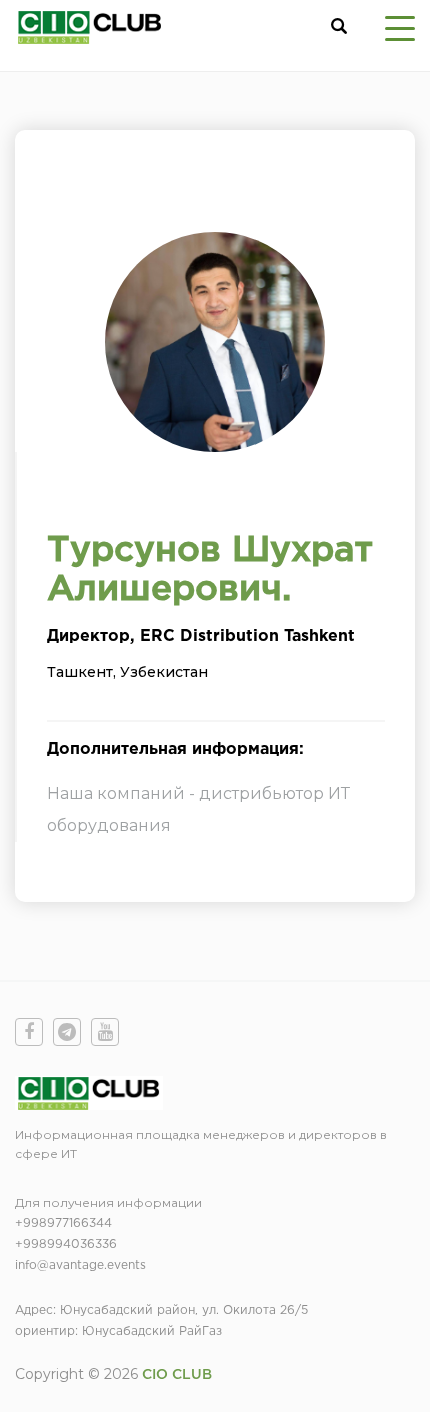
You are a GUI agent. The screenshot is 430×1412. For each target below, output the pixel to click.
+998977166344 (63, 1223)
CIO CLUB (177, 1375)
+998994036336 (66, 1244)
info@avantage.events (80, 1265)
